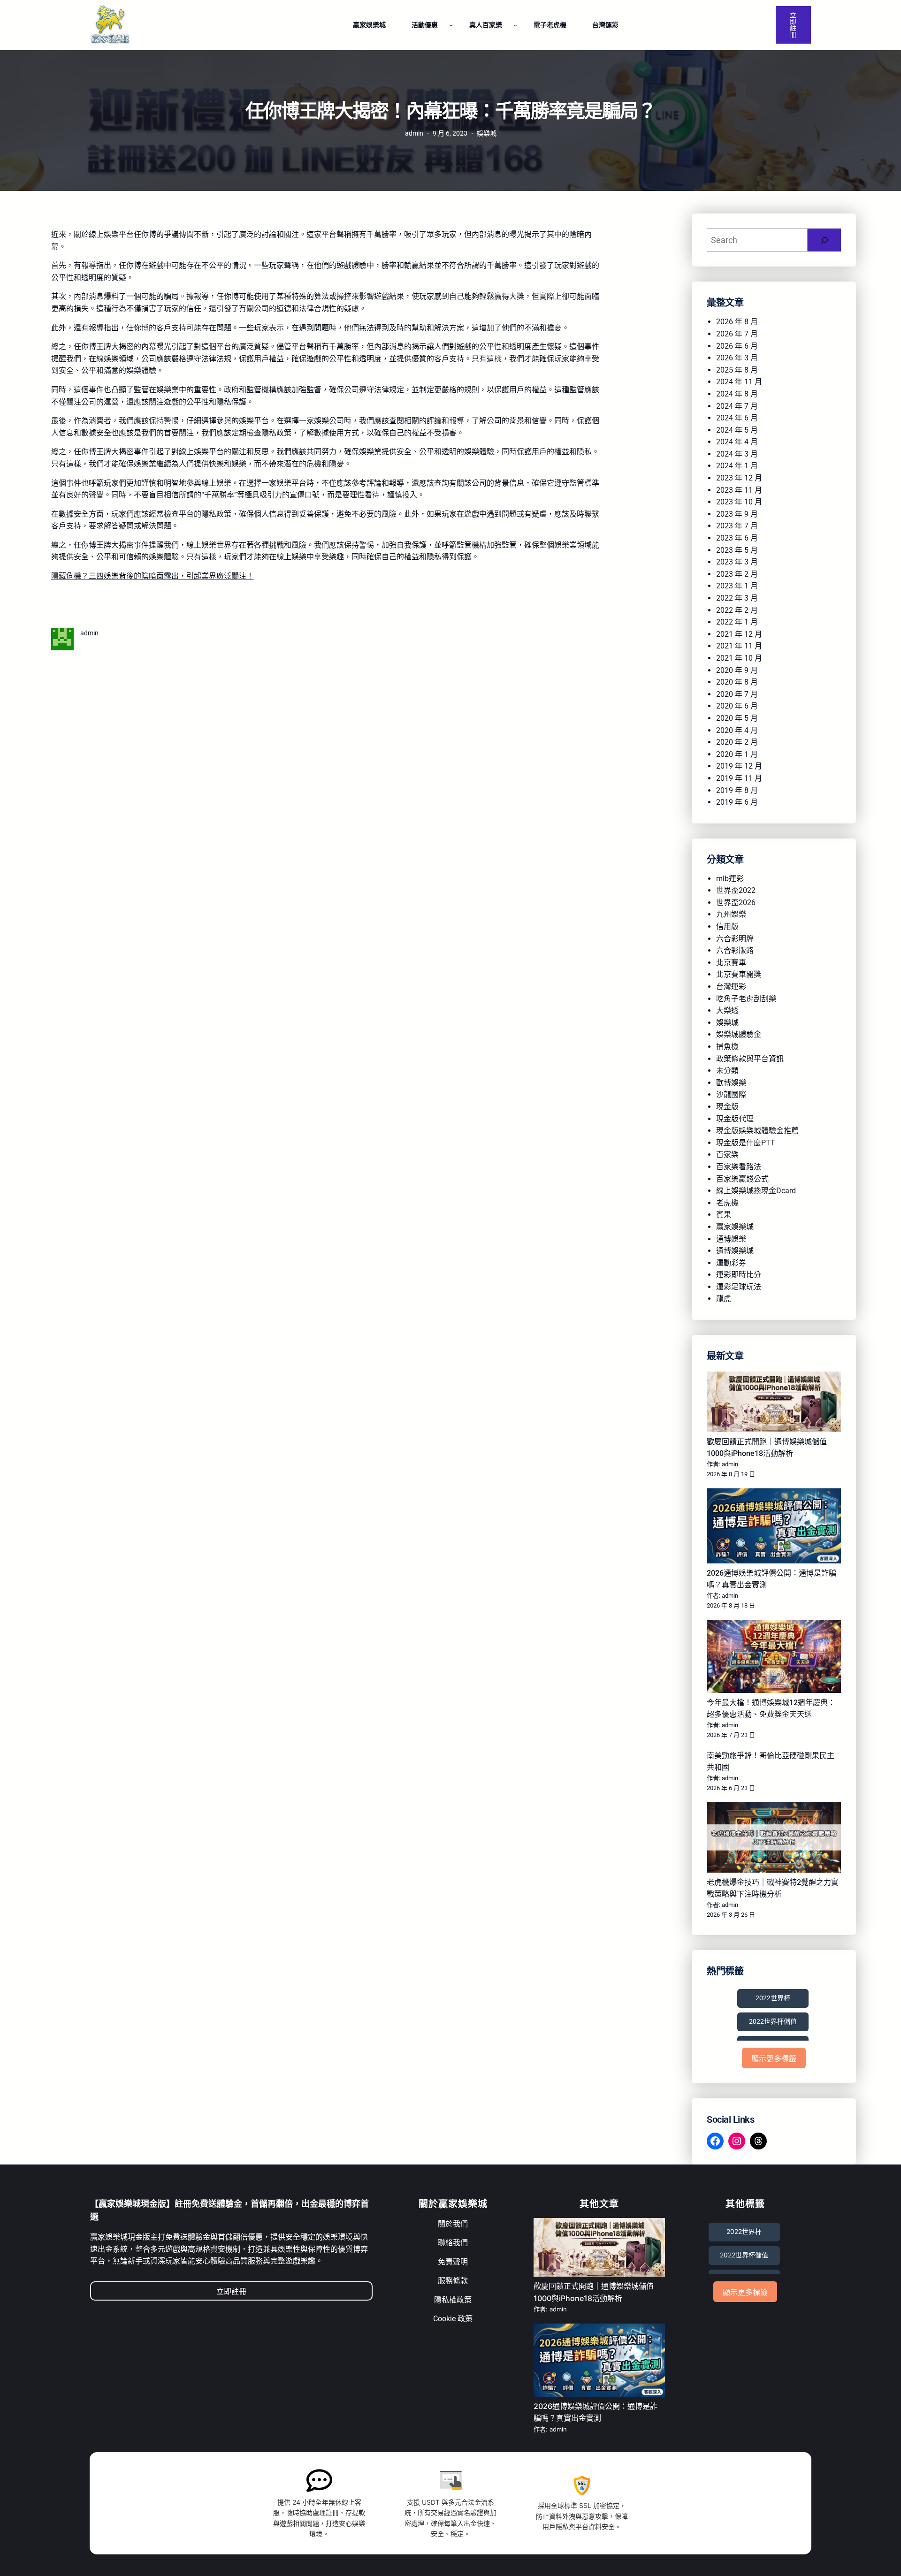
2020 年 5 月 (737, 718)
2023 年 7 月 (737, 526)
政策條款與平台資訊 (750, 1059)
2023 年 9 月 (737, 514)
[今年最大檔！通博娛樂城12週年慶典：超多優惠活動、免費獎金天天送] (774, 1658)
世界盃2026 (736, 903)
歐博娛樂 (731, 1083)
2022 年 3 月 (737, 598)
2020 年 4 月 (737, 730)
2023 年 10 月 (739, 502)
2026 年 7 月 (737, 334)
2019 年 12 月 (739, 766)
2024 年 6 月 (737, 418)
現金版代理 (735, 1119)
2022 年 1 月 (737, 622)
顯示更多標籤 (774, 2059)
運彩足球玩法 (739, 1287)
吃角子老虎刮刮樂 (746, 999)
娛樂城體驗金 (739, 1034)
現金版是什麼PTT (746, 1143)
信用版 (727, 926)
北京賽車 (731, 963)
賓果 (724, 1215)
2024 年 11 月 (739, 382)
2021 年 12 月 (739, 634)
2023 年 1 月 (737, 586)
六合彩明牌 (735, 939)
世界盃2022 (736, 890)
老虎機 (727, 1203)
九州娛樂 (731, 914)
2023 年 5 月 (737, 550)
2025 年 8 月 (737, 370)
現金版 (727, 1107)
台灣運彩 (731, 987)
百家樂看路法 (739, 1167)
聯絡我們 (453, 2243)
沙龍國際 (731, 1094)
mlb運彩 (730, 879)
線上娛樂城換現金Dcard (756, 1191)
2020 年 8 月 (737, 682)
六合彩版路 (735, 950)
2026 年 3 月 (737, 358)
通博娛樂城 (735, 1251)
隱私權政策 (453, 2300)
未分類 (727, 1071)
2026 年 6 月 (737, 346)
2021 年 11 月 (739, 646)
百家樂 (727, 1155)
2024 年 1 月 (737, 466)
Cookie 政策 (453, 2319)
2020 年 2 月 (737, 742)
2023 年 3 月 (737, 562)
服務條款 (453, 2281)
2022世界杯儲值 (773, 2021)
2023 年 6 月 (737, 538)
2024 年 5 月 (737, 430)
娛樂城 (487, 133)
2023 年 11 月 (739, 490)
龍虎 (724, 1299)
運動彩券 (731, 1263)
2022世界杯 (773, 1998)
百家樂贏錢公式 (742, 1179)
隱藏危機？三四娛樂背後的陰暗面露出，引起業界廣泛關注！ (153, 576)
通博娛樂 (731, 1239)
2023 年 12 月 (739, 478)
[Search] (824, 240)
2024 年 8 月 (737, 394)
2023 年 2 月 (737, 574)
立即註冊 (793, 25)
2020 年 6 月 (737, 706)
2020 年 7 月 (737, 694)
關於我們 (453, 2224)
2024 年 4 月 (737, 442)
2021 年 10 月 (739, 658)
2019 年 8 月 (737, 790)
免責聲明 (453, 2262)
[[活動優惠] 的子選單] (451, 25)
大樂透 (727, 1010)
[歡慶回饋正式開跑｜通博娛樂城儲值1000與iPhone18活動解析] (774, 1403)
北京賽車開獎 (739, 974)
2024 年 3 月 (737, 454)
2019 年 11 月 (739, 778)
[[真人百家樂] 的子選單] (515, 25)
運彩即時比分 (739, 1275)
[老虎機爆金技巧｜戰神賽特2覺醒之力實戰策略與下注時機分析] (774, 1839)
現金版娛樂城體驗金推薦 (757, 1131)
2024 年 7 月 (737, 406)
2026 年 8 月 (737, 322)
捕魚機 (727, 1047)
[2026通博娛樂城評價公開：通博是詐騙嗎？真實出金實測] (774, 1528)
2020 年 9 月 (737, 670)
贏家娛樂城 (735, 1227)
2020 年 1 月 (737, 754)
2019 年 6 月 (737, 802)
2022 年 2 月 (737, 610)
